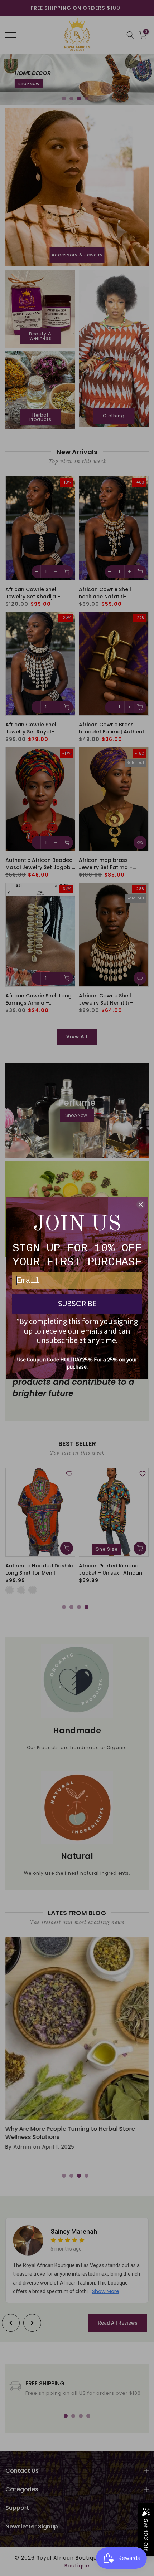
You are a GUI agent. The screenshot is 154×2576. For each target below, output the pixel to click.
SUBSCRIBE (77, 1304)
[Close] (141, 1204)
